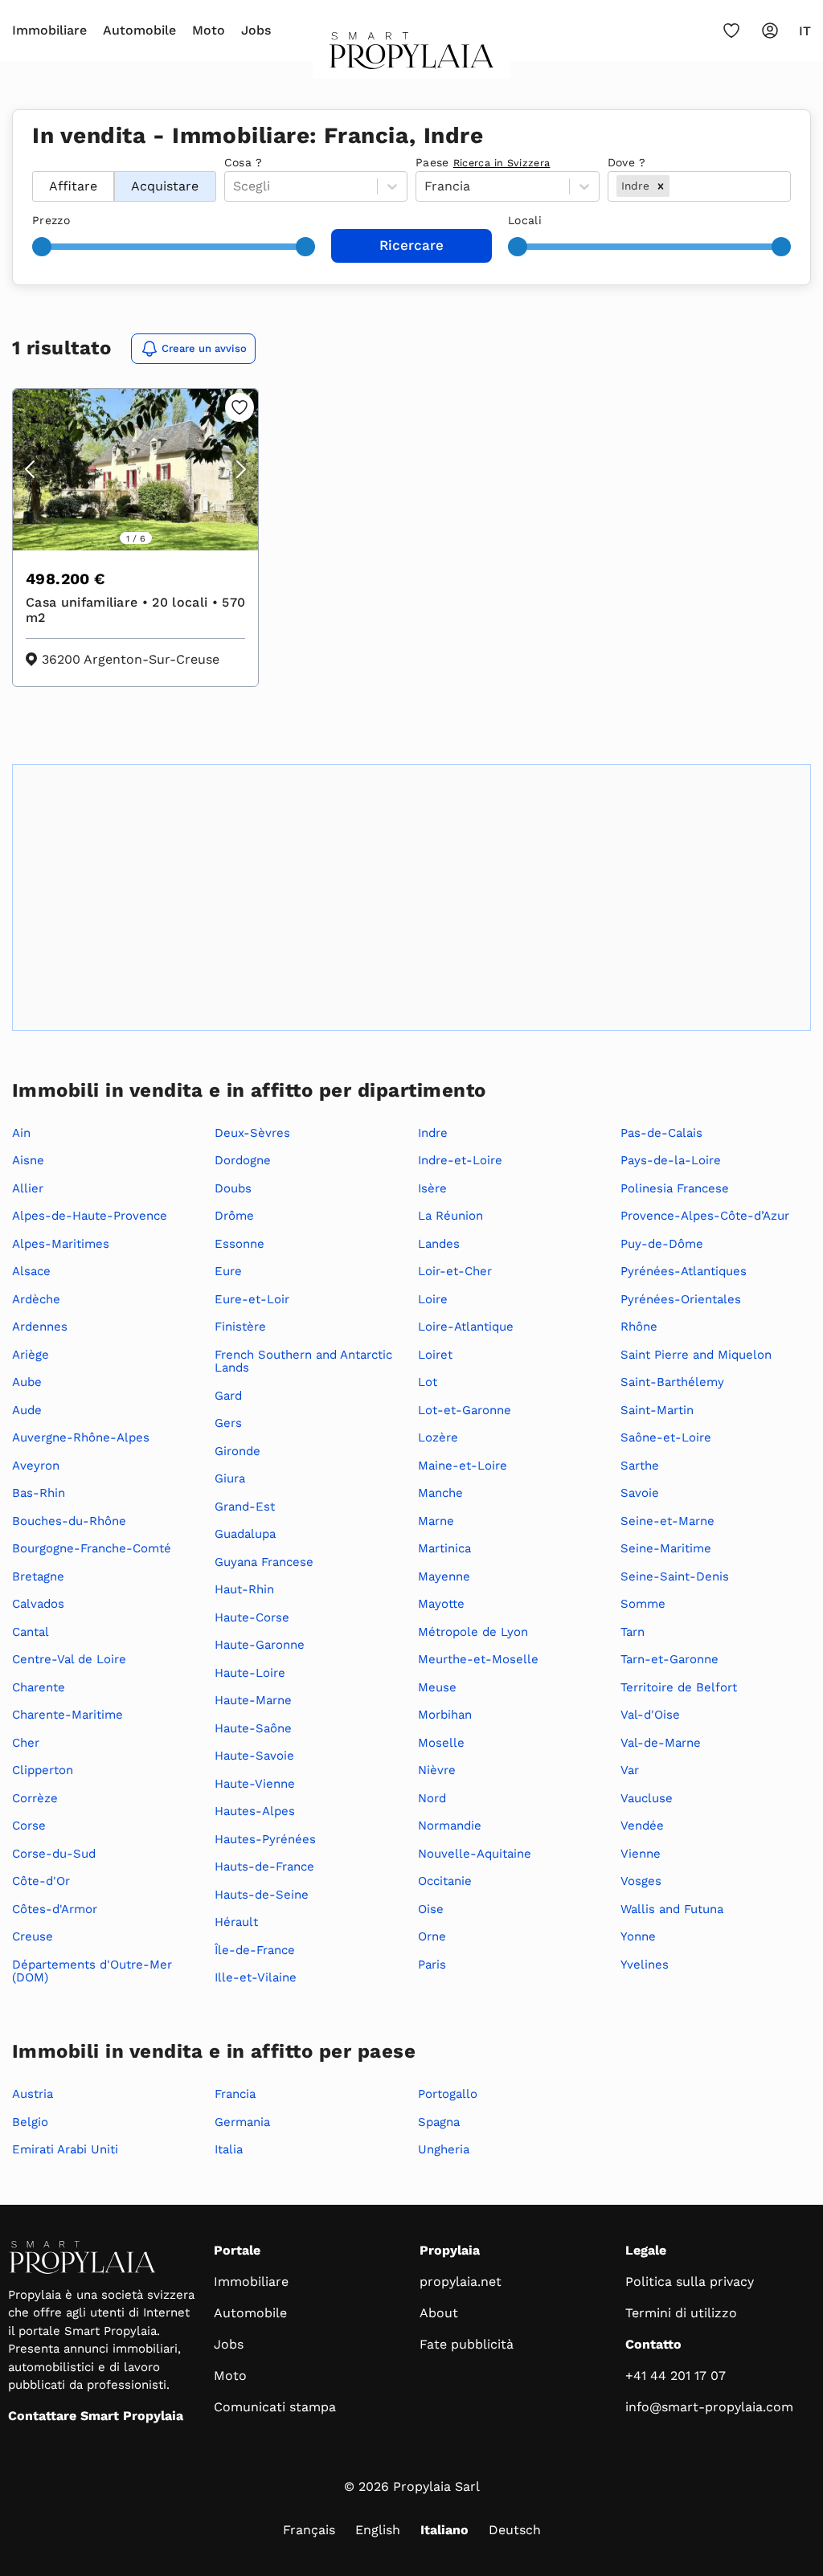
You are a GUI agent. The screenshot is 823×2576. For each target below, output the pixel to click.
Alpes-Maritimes (61, 1244)
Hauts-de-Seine (262, 1895)
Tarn (633, 1632)
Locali (525, 220)
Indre (433, 1133)
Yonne (638, 1936)
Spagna (439, 2122)
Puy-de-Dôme (662, 1244)
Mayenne (444, 1576)
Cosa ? (244, 162)
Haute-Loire (250, 1673)
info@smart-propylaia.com (709, 2407)
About (439, 2313)
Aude (27, 1410)
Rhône (639, 1327)
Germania (242, 2122)
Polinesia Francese (675, 1188)
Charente (39, 1687)
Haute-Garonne (260, 1645)
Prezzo (51, 220)
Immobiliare (49, 30)
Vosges (641, 1881)
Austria (33, 2094)
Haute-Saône (253, 1728)
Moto (209, 30)
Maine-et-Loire (463, 1466)
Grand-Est (245, 1507)
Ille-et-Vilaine (256, 1977)
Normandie (450, 1826)
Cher (26, 1743)
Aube (27, 1382)
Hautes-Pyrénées (265, 1839)
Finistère (240, 1327)
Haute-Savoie (254, 1756)
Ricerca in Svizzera (502, 163)
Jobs (256, 30)
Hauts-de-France (264, 1867)
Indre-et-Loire (460, 1160)
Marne (436, 1521)
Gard (228, 1396)
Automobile (139, 30)
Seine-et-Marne (667, 1521)
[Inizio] (412, 55)
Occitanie (445, 1881)
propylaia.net (461, 2282)
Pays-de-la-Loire (671, 1160)
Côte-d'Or (41, 1881)
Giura (230, 1478)
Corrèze (35, 1798)
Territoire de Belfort (679, 1687)
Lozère (438, 1437)
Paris (432, 1965)
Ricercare (411, 245)
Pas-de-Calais (661, 1133)
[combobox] (675, 186)
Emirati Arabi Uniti (65, 2149)
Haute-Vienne (255, 1784)
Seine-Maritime (666, 1548)
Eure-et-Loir (252, 1299)
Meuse (437, 1687)
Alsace (31, 1271)
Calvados (38, 1604)
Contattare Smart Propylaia (96, 2416)
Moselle (441, 1743)
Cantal (31, 1632)
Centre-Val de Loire (69, 1659)
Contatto (653, 2344)
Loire (433, 1299)
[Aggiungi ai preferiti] (240, 407)
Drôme (234, 1216)
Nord (432, 1798)
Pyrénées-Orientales (681, 1299)
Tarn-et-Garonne (669, 1659)
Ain (21, 1133)
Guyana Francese (264, 1562)
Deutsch (515, 2530)
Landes (439, 1244)
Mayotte (441, 1604)
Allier (28, 1188)
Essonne (240, 1244)
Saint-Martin (657, 1410)
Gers (228, 1423)
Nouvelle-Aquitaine (475, 1854)
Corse (29, 1826)
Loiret (435, 1355)
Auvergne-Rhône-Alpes (81, 1437)
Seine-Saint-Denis (675, 1576)
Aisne (28, 1160)
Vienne (641, 1854)
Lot (428, 1382)
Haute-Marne (253, 1700)
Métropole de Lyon (473, 1632)
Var (630, 1770)
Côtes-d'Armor (55, 1909)
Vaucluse (647, 1798)
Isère (432, 1188)
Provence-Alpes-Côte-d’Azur (705, 1216)
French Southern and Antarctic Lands (303, 1362)
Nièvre (437, 1770)
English (378, 2530)
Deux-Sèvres (252, 1133)
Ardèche (36, 1299)
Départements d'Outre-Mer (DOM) (92, 1971)
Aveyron (36, 1466)
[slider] (42, 247)
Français (309, 2530)
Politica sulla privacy (690, 2282)
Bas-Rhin (39, 1493)
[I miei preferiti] (731, 31)
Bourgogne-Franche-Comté (92, 1548)
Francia (235, 2094)
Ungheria (444, 2149)
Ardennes (40, 1327)
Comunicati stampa (275, 2407)
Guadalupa (245, 1534)
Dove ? (627, 162)
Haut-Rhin (244, 1589)
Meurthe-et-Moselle (478, 1659)
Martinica (444, 1548)
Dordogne (243, 1160)
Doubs (233, 1188)
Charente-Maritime (68, 1715)
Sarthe (640, 1466)
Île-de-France (255, 1950)
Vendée (642, 1826)
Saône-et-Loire (666, 1437)
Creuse (33, 1936)
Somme (643, 1604)
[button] (661, 186)
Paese (483, 162)
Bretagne (38, 1576)
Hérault (236, 1922)
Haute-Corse (252, 1617)
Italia (229, 2149)
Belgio (30, 2122)
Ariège (31, 1355)
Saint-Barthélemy (672, 1382)
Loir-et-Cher (455, 1271)
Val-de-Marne (661, 1743)
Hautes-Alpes (255, 1811)
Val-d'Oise (650, 1715)
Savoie (640, 1493)
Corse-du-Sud (54, 1854)
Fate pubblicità (467, 2344)
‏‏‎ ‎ (34, 162)
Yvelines (645, 1965)
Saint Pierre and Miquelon (696, 1355)
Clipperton (43, 1770)
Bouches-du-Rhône (69, 1521)
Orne (432, 1936)
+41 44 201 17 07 (676, 2376)
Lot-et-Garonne (465, 1410)
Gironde (237, 1451)
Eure (228, 1271)
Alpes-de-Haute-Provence (90, 1216)
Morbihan (445, 1715)
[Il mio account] (770, 31)
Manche (440, 1493)
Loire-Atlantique (466, 1327)
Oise (431, 1909)
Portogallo (448, 2094)
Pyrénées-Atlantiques (684, 1271)
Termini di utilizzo (681, 2313)
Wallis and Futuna (672, 1909)
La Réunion (450, 1216)
